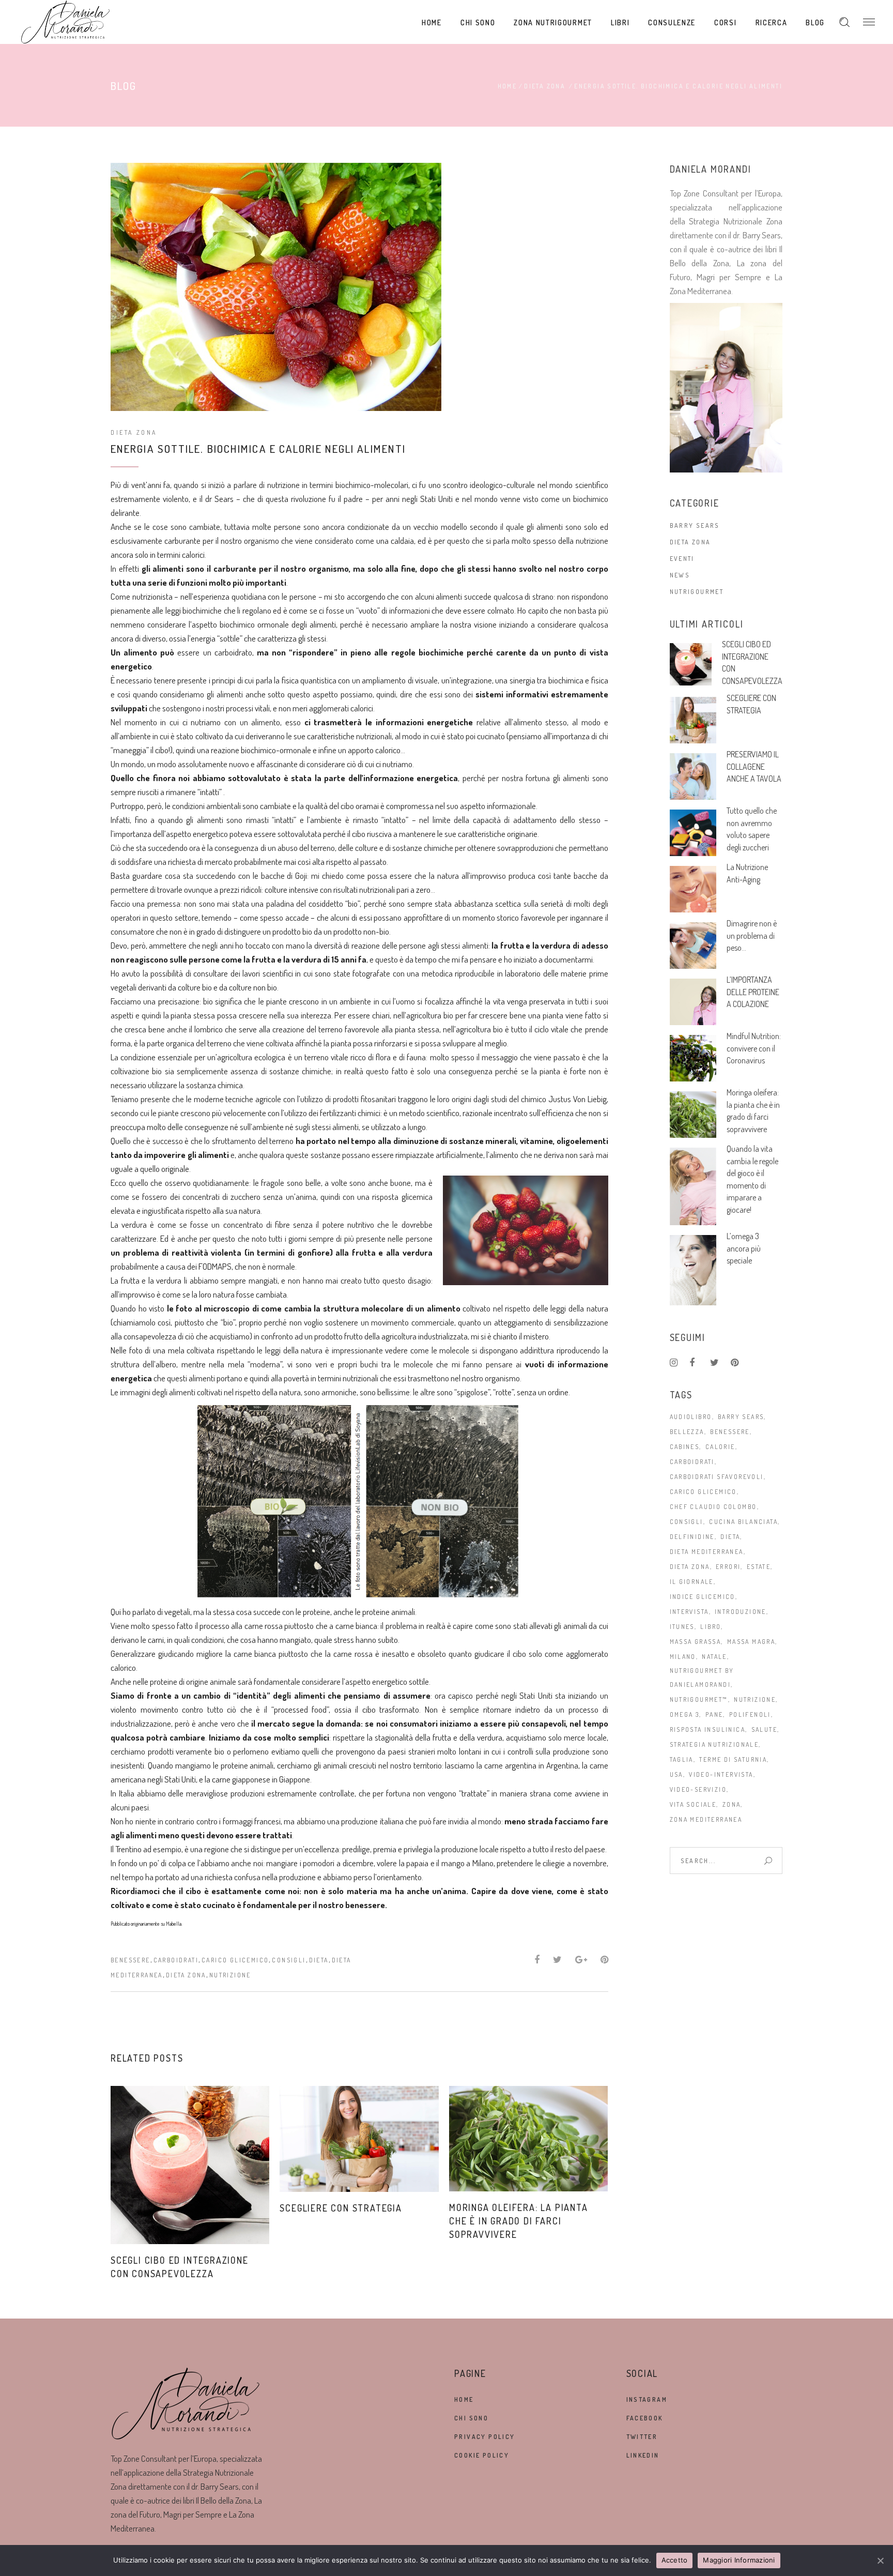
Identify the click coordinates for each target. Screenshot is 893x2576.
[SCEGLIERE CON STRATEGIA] (359, 2139)
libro (711, 1627)
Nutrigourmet (697, 592)
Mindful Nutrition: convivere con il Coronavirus (754, 1048)
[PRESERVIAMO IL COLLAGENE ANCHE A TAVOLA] (693, 776)
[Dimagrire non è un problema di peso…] (693, 946)
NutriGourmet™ (699, 1699)
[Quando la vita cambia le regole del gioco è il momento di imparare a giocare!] (693, 1186)
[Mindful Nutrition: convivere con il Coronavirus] (693, 1058)
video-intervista (721, 1774)
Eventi (682, 559)
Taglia (682, 1759)
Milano (683, 1657)
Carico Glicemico (235, 1960)
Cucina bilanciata (743, 1522)
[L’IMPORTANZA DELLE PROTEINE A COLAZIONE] (693, 1002)
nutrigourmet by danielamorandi (702, 1678)
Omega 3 (685, 1714)
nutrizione (230, 1975)
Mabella (174, 1924)
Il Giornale (692, 1582)
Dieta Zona (545, 86)
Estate (759, 1567)
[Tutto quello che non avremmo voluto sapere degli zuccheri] (693, 833)
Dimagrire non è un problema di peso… (752, 935)
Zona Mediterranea (706, 1819)
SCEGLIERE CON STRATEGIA (341, 2208)
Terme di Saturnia (733, 1759)
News (680, 575)
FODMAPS (215, 1266)
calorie (720, 1447)
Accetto (675, 2560)
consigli (289, 1960)
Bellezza (687, 1432)
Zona (732, 1804)
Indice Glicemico (703, 1597)
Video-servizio (698, 1789)
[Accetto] (880, 2560)
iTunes (682, 1627)
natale (714, 1657)
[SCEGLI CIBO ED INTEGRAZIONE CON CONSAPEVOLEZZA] (190, 2165)
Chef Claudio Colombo (713, 1507)
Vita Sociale (693, 1804)
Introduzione (741, 1612)
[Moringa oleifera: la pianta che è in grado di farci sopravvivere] (528, 2139)
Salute (764, 1729)
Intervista (689, 1612)
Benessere (130, 1960)
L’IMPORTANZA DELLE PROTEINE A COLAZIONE (753, 992)
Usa (676, 1774)
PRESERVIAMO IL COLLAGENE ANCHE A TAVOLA (754, 766)
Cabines (685, 1447)
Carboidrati (176, 1960)
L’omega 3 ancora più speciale (744, 1248)
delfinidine (692, 1537)
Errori (728, 1567)
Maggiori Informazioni (739, 2560)
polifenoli (750, 1714)
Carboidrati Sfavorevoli (717, 1477)
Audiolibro (691, 1417)
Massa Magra (751, 1642)
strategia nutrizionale (714, 1744)
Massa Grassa (696, 1642)
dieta (319, 1960)
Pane (714, 1714)
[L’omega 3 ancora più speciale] (693, 1270)
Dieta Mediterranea (707, 1552)
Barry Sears (695, 525)
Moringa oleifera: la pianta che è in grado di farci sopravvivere (519, 2221)
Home (507, 86)
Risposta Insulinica (708, 1729)
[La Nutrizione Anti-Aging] (693, 889)
